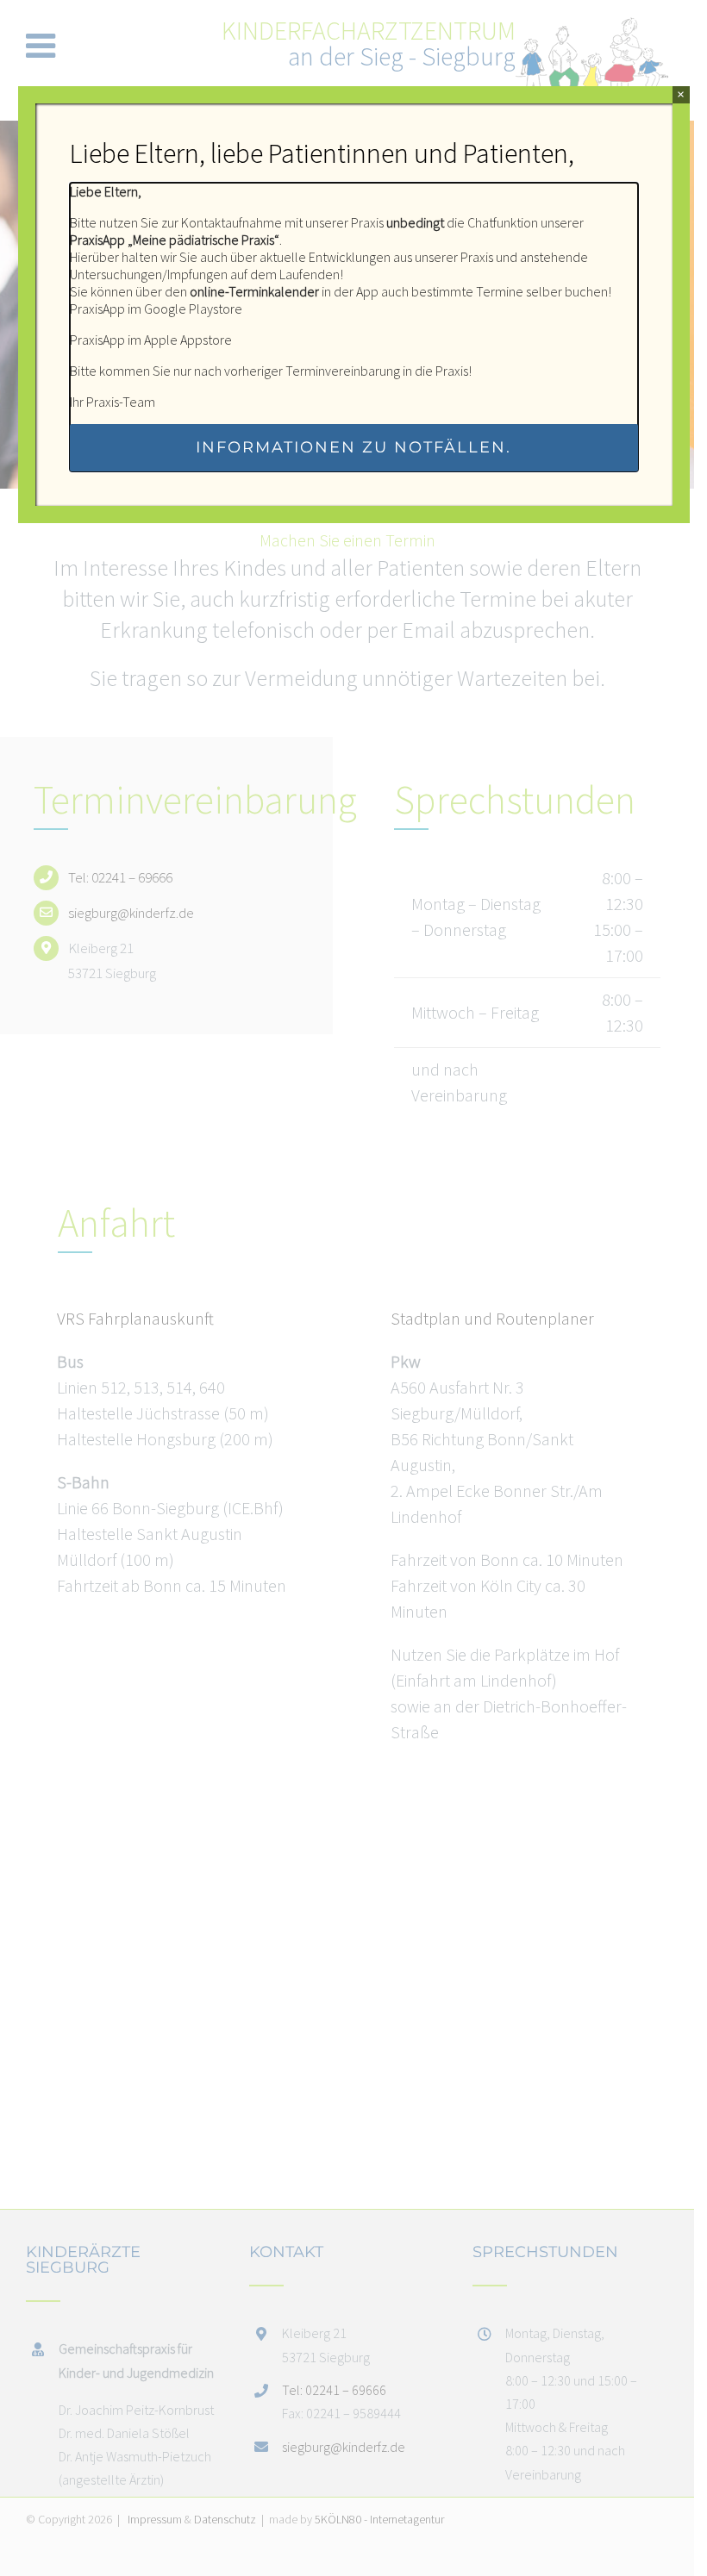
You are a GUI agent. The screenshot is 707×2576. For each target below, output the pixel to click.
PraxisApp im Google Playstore (156, 309)
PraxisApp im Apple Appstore (151, 340)
